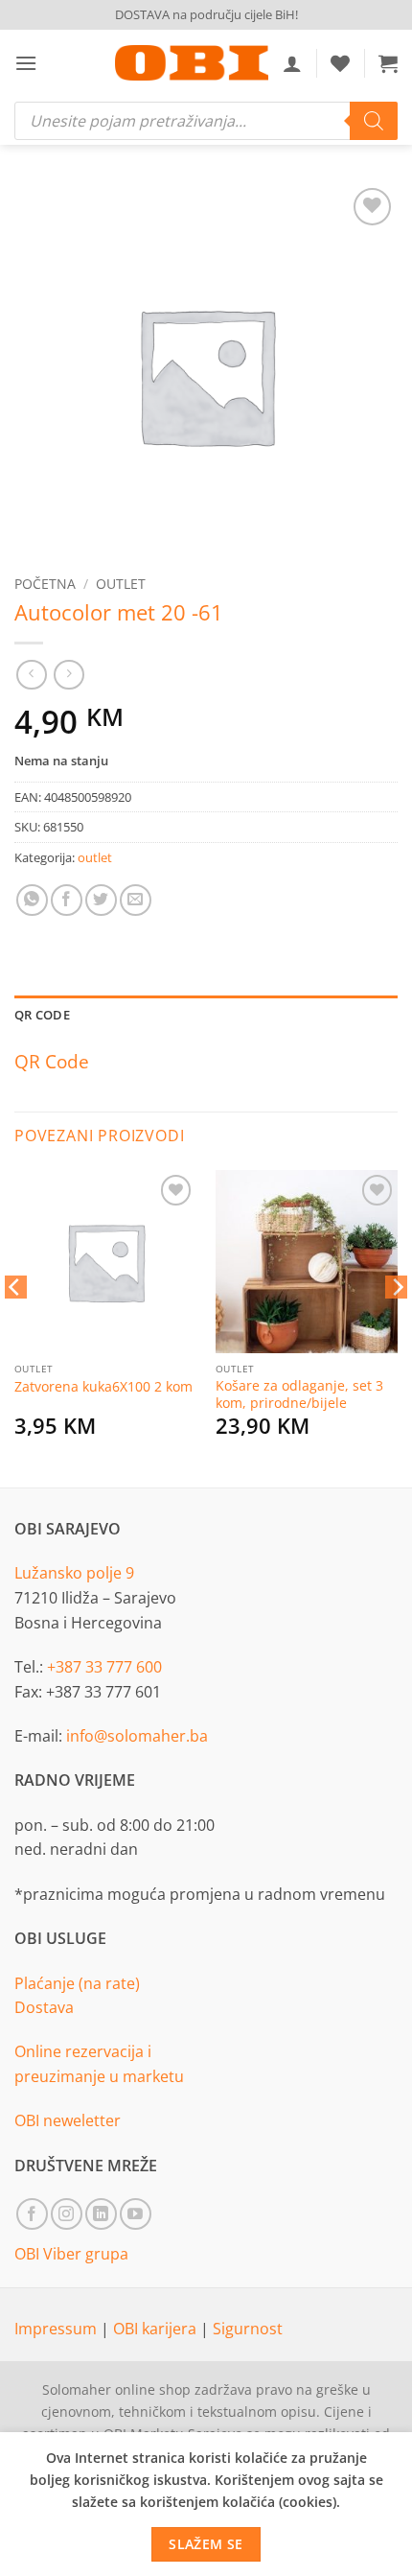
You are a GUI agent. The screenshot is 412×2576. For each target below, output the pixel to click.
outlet (121, 584)
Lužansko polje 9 (74, 1573)
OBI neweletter (68, 2120)
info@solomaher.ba (137, 1736)
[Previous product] (69, 675)
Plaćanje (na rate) (77, 1983)
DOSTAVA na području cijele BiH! (206, 14)
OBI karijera (157, 2329)
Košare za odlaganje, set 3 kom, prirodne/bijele (299, 1394)
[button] (26, 63)
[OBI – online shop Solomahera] (192, 63)
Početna (45, 584)
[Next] (397, 1325)
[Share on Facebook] (67, 900)
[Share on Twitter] (101, 900)
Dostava (44, 2007)
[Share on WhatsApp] (32, 900)
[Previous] (15, 1325)
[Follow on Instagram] (67, 2214)
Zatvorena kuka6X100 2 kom (103, 1387)
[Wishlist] (340, 63)
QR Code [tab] (42, 1015)
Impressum (57, 2329)
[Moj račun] (292, 63)
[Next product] (31, 675)
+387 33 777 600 (104, 1667)
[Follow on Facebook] (32, 2214)
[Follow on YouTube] (136, 2214)
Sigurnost (248, 2329)
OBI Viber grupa (71, 2254)
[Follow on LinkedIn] (101, 2214)
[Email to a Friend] (136, 900)
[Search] (374, 121)
